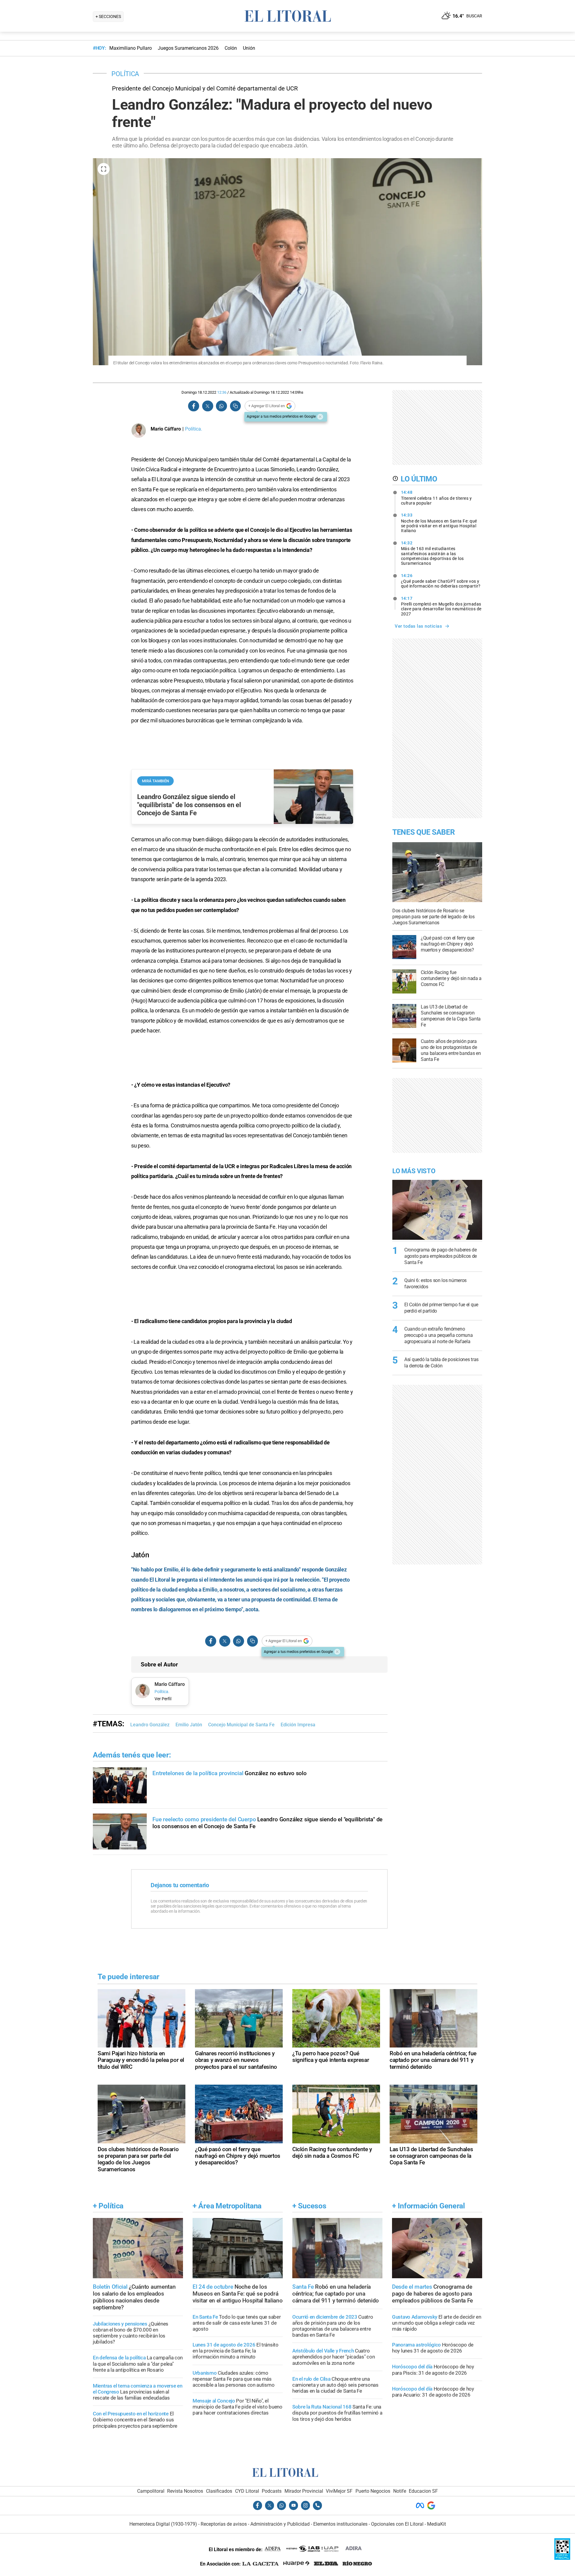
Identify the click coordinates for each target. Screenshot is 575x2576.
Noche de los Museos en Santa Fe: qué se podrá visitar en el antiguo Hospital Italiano (439, 523)
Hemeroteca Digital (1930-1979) (163, 2524)
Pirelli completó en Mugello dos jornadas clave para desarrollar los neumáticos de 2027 (441, 606)
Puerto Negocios (373, 2491)
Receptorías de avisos (224, 2524)
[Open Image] (104, 169)
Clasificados (219, 2491)
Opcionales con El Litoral (397, 2524)
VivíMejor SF (339, 2491)
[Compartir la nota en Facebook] (194, 406)
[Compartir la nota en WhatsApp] (221, 406)
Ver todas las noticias (418, 626)
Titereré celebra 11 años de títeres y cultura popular (436, 498)
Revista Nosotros (185, 2491)
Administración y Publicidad (280, 2524)
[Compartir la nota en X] (208, 406)
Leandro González (150, 1725)
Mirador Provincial (304, 2491)
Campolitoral (151, 2491)
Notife (400, 2491)
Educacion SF (423, 2491)
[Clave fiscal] (562, 2558)
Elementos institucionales (340, 2524)
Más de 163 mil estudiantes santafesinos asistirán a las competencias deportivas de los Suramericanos (432, 553)
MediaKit (436, 2524)
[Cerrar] (320, 417)
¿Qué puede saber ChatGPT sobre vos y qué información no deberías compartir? (441, 581)
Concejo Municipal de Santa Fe (241, 1725)
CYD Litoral (247, 2491)
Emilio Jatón (189, 1725)
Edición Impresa (298, 1725)
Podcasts (272, 2491)
